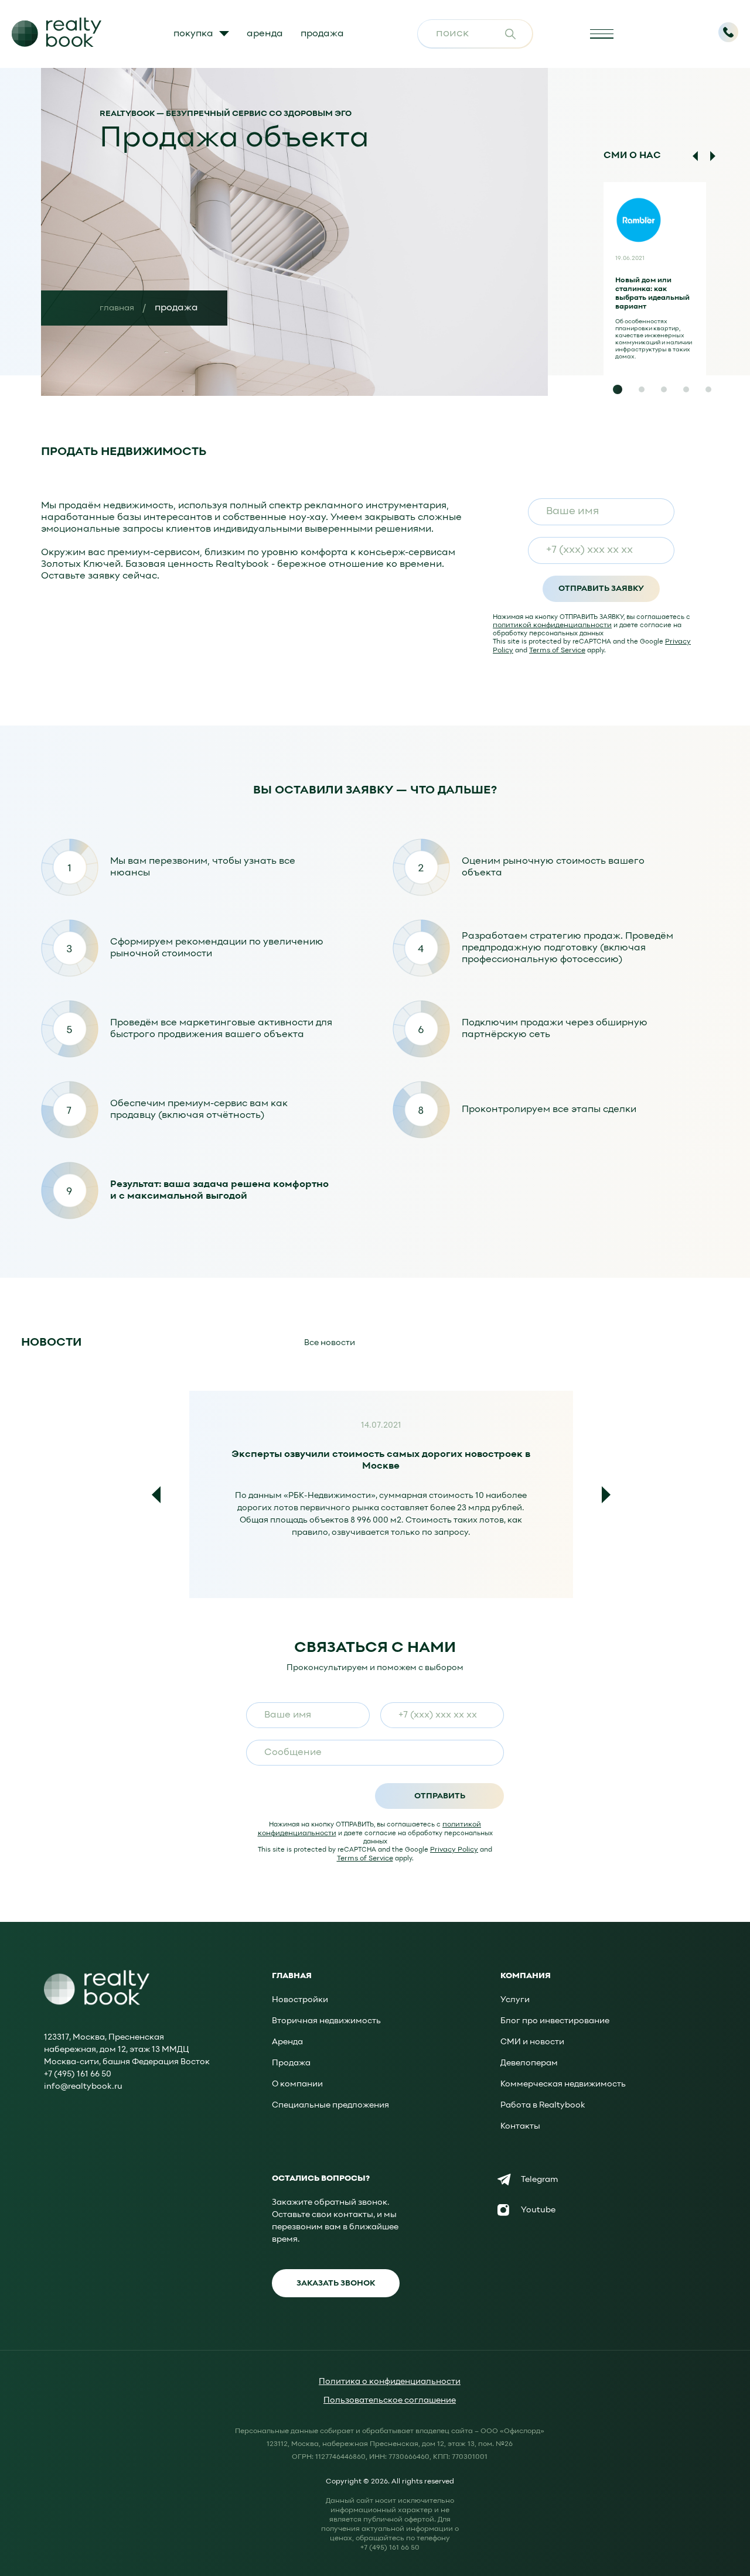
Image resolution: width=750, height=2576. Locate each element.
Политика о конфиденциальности (390, 2382)
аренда (265, 34)
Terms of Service (557, 651)
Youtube (538, 2210)
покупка (193, 34)
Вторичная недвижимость (326, 2021)
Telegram (540, 2180)
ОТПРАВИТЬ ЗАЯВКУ (601, 589)
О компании (297, 2084)
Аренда (287, 2042)
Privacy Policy (454, 1850)
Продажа (291, 2063)
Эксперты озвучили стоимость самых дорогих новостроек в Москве (381, 1458)
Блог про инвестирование (555, 2021)
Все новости (330, 1343)
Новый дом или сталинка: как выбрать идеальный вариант (652, 294)
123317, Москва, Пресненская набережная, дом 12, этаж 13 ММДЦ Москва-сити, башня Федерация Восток (127, 2050)
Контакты (520, 2127)
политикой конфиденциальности (552, 625)
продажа (322, 34)
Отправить (440, 1796)
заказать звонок (336, 2283)
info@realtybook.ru (83, 2087)
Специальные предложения (330, 2105)
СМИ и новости (532, 2042)
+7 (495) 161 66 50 (78, 2074)
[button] (618, 389)
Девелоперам (529, 2063)
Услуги (515, 2000)
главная (117, 308)
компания (526, 1976)
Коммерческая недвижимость (563, 2084)
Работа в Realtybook (543, 2105)
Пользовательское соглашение (390, 2401)
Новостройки (300, 2000)
